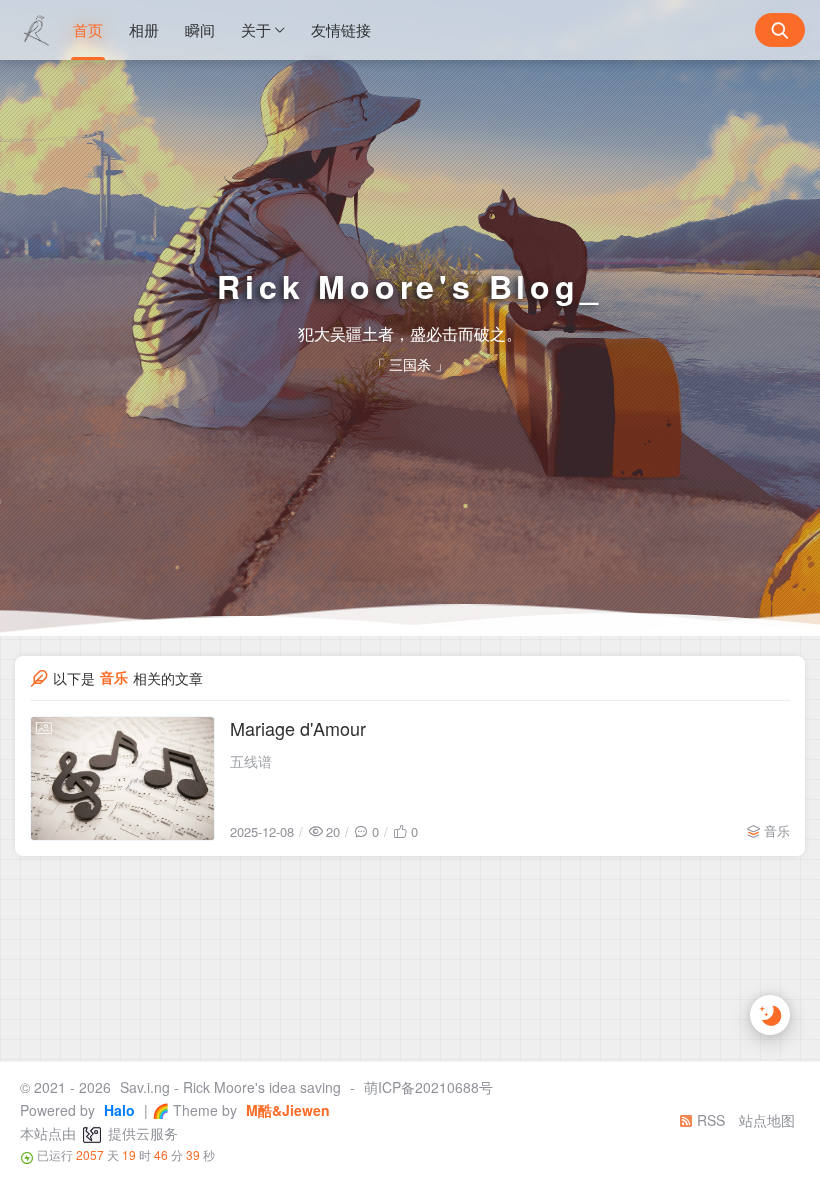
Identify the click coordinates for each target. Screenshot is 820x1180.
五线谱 (251, 761)
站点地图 (767, 1120)
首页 (88, 29)
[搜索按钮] (780, 30)
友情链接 (341, 29)
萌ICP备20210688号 (428, 1087)
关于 (256, 29)
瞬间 (200, 29)
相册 (144, 29)
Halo (117, 1110)
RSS (709, 1120)
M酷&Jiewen (286, 1110)
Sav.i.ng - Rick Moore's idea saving (230, 1087)
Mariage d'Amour (298, 728)
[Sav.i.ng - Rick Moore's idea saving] (35, 30)
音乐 (777, 830)
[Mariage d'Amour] (122, 778)
